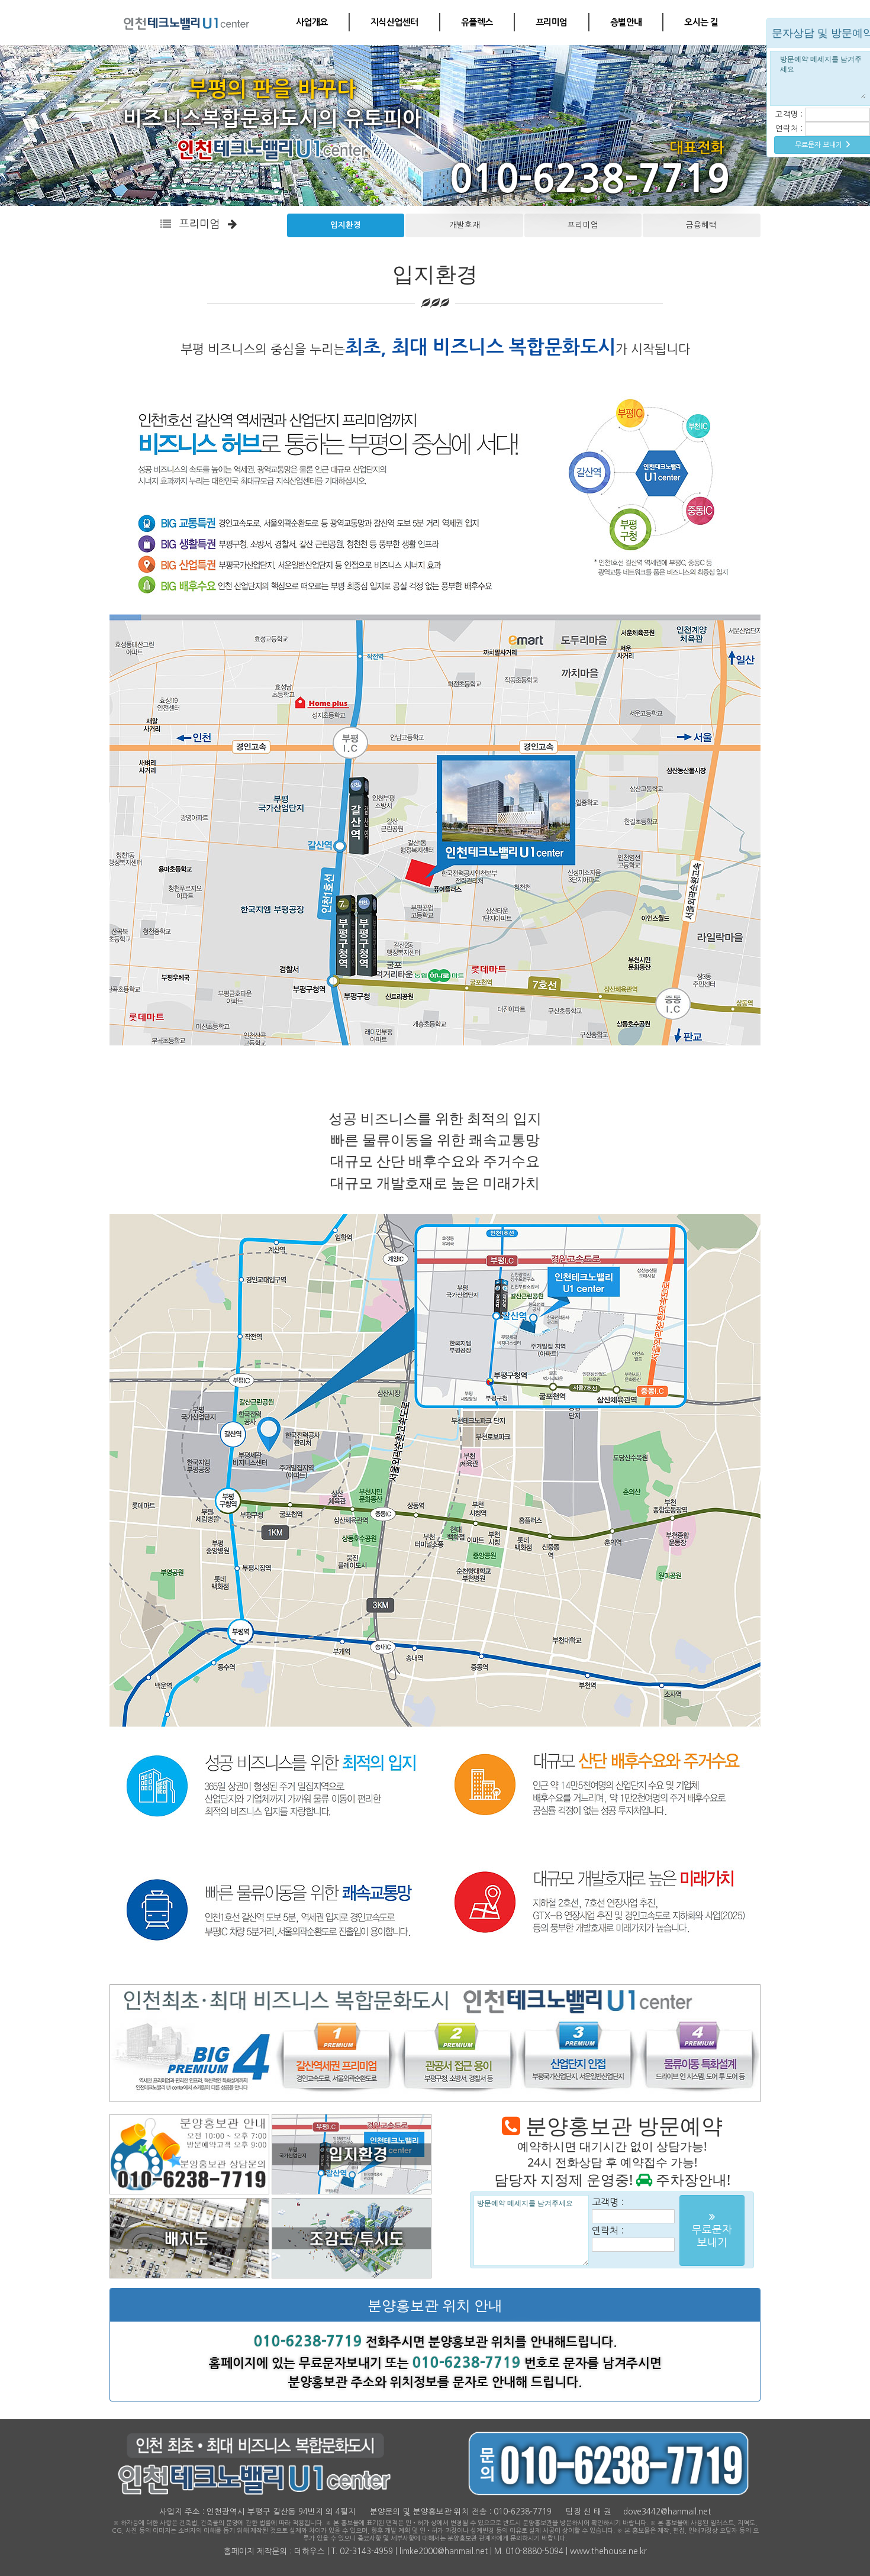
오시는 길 (701, 22)
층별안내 (626, 22)
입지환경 (346, 225)
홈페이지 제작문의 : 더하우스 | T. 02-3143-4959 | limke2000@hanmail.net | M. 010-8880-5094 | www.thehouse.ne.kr (435, 2551)
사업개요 (312, 22)
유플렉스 (477, 22)
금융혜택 (701, 225)
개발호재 (465, 225)
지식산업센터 (394, 22)
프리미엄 (552, 22)
